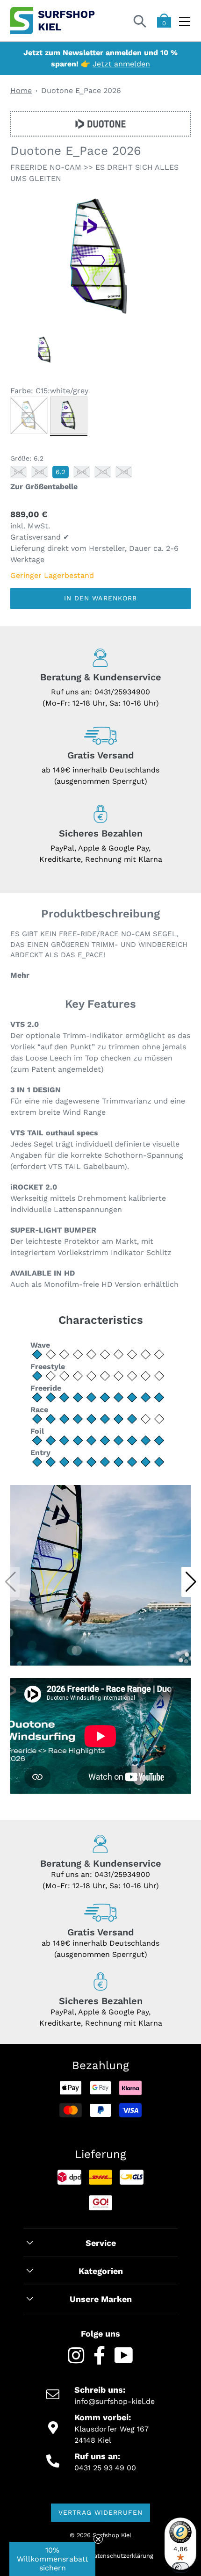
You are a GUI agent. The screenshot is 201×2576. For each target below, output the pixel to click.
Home (21, 90)
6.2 (61, 472)
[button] (191, 1582)
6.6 (82, 472)
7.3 (103, 472)
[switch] (180, 2568)
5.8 (39, 472)
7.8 (124, 472)
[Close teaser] (98, 2539)
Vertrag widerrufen (100, 2512)
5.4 (18, 472)
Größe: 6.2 (27, 458)
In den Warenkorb (101, 598)
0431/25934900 (122, 692)
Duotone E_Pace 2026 (81, 90)
